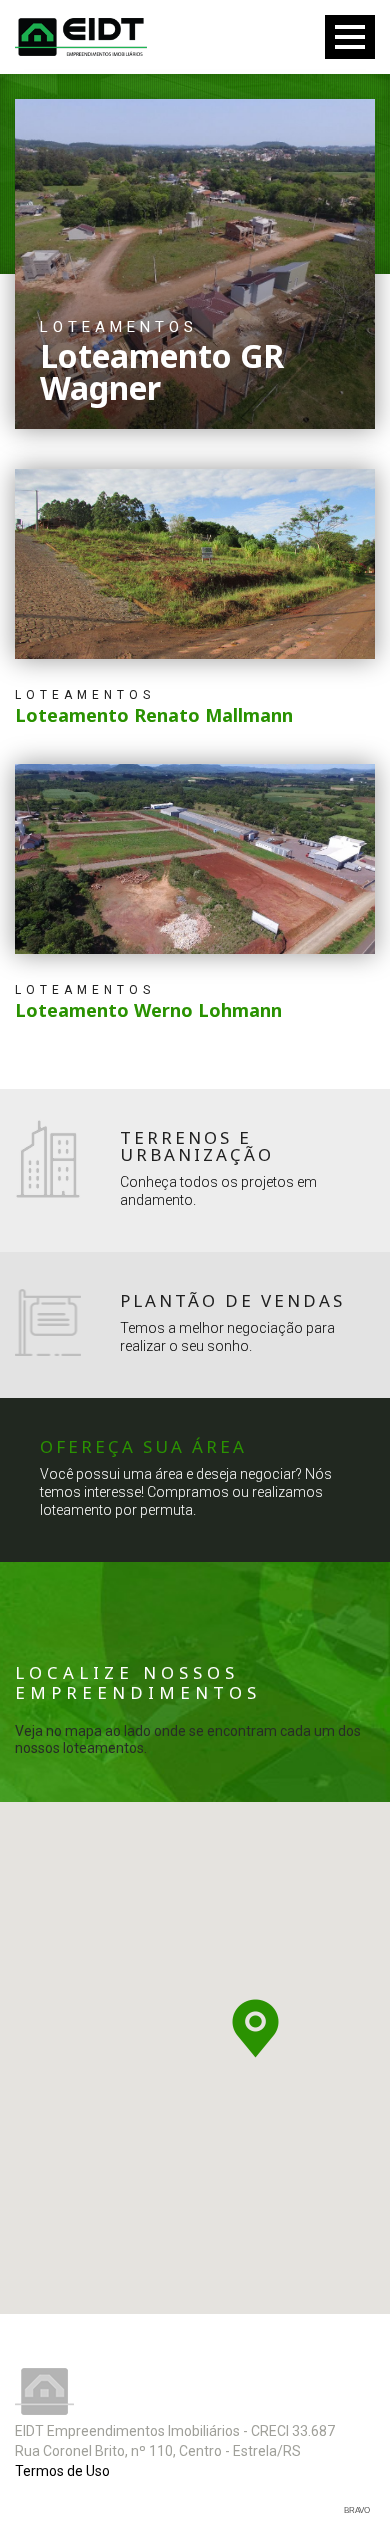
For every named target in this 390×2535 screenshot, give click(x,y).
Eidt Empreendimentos (81, 37)
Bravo (357, 2510)
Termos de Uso (62, 2471)
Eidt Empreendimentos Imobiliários (44, 2391)
